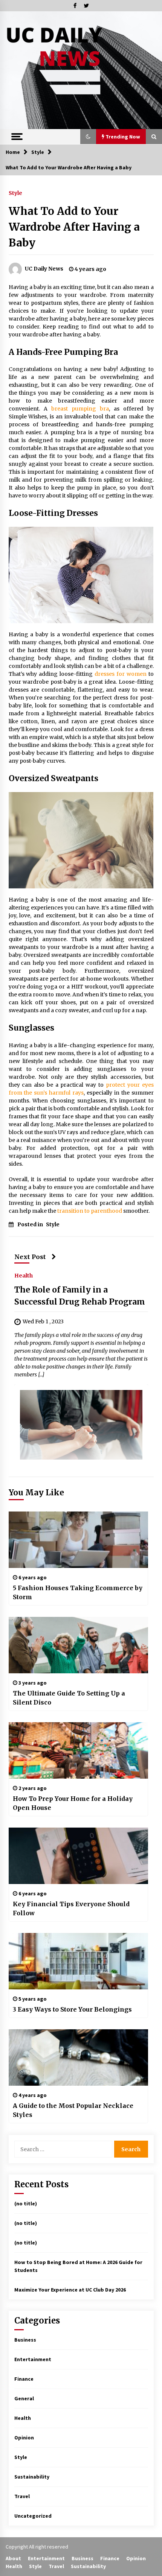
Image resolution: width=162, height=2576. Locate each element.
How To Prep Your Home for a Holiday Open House (73, 1803)
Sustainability (32, 2477)
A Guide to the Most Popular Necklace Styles (73, 2110)
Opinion (24, 2438)
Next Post (30, 1257)
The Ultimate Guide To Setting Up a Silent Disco (69, 1698)
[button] (88, 137)
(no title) (26, 2203)
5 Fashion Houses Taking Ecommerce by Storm (78, 1592)
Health (24, 1275)
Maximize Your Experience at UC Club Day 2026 (70, 2290)
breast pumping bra (80, 409)
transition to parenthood (90, 1211)
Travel (22, 2496)
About (13, 2558)
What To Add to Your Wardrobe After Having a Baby (74, 227)
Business (25, 2340)
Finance (24, 2379)
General (24, 2398)
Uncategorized (33, 2516)
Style (15, 193)
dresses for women (121, 674)
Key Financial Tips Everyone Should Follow (71, 1908)
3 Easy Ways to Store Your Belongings (72, 2009)
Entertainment (33, 2359)
